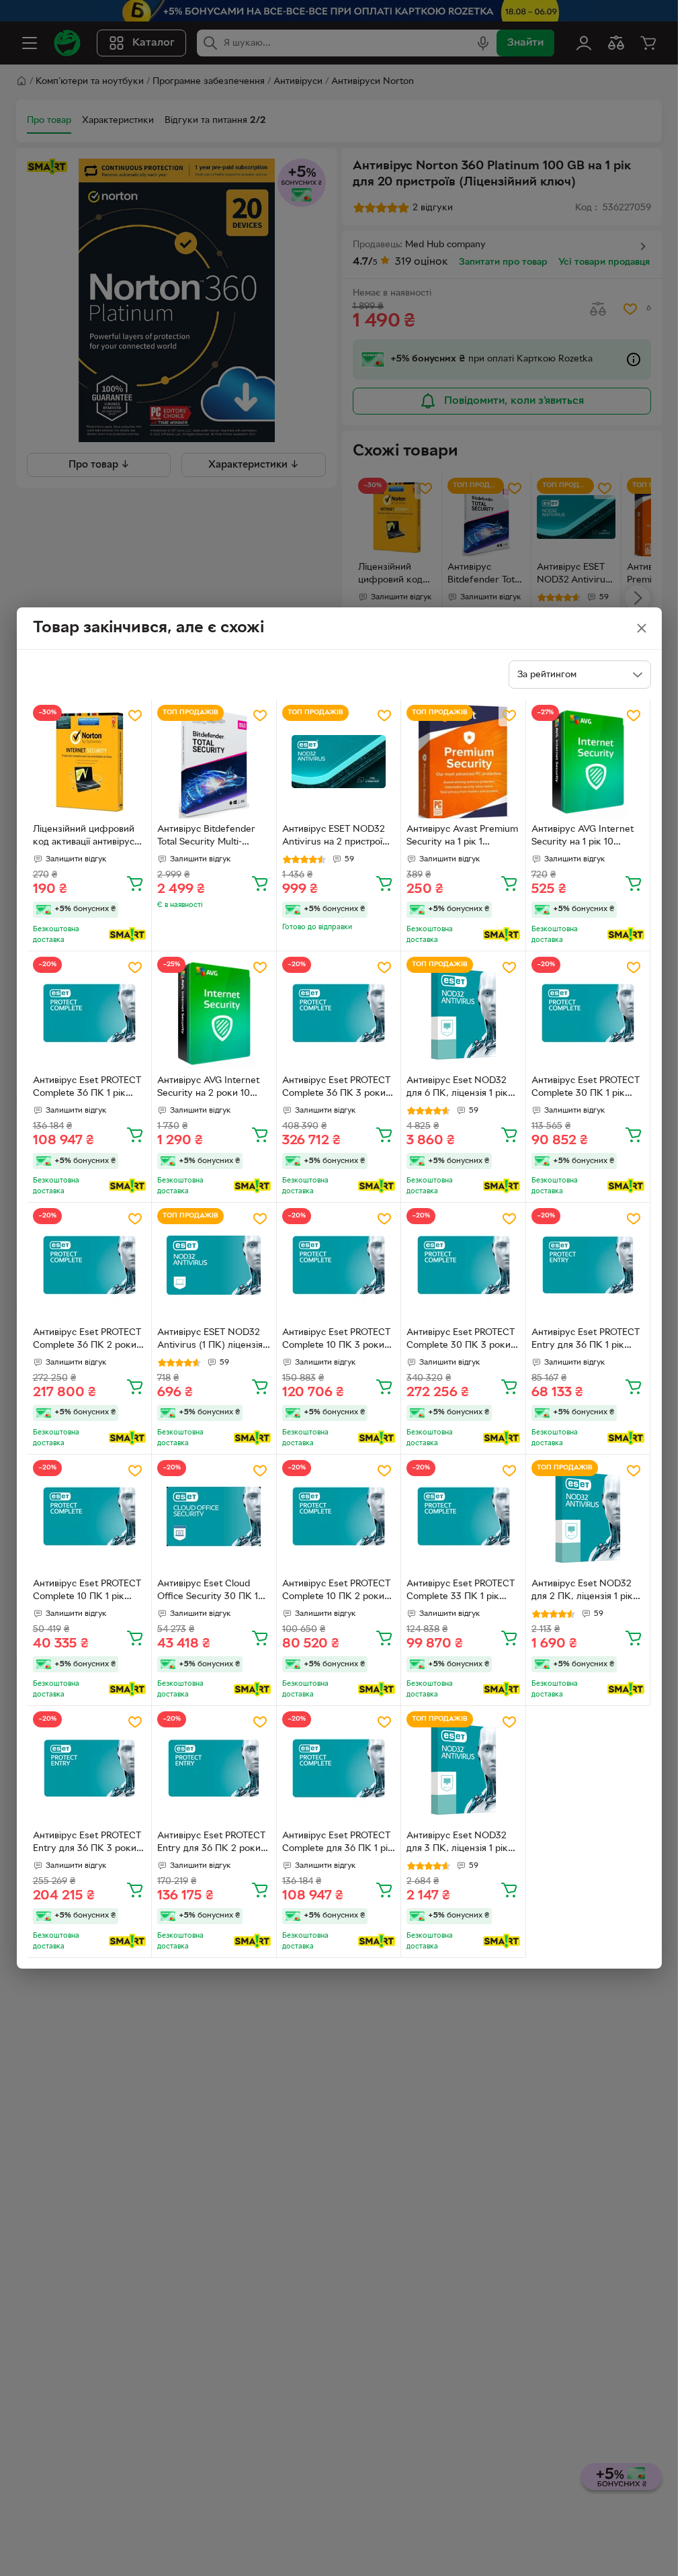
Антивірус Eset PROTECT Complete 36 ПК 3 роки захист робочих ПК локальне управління (336, 1088)
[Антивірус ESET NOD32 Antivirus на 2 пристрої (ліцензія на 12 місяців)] (339, 762)
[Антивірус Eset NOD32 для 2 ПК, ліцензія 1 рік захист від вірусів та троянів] (588, 1517)
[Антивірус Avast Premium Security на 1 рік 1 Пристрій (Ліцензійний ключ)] (463, 762)
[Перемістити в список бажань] (135, 716)
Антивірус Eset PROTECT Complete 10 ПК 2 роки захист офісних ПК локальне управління (336, 1592)
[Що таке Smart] (127, 935)
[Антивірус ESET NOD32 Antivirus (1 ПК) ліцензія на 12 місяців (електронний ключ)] (214, 1265)
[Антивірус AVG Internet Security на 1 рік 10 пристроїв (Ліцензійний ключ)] (588, 762)
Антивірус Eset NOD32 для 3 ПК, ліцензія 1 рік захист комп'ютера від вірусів (457, 1844)
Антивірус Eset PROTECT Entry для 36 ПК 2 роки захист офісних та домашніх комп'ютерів (211, 1844)
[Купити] (135, 883)
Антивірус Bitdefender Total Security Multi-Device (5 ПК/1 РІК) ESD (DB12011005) (210, 837)
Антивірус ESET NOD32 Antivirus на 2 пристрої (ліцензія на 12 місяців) (334, 837)
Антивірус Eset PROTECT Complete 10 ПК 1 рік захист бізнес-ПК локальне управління (87, 1592)
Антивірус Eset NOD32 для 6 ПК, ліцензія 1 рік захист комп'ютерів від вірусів (457, 1088)
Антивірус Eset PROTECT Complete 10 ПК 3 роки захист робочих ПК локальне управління (336, 1340)
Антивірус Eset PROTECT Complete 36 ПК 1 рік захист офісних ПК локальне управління (87, 1088)
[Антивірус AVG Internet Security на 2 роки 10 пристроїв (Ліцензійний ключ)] (214, 1014)
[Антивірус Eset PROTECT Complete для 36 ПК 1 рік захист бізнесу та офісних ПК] (339, 1768)
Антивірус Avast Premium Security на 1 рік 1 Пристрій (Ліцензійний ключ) (462, 837)
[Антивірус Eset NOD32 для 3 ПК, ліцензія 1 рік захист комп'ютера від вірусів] (463, 1768)
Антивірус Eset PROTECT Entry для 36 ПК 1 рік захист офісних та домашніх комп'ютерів (586, 1340)
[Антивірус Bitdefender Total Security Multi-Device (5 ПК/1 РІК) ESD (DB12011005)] (214, 762)
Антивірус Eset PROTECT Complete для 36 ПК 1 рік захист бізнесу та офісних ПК (338, 1844)
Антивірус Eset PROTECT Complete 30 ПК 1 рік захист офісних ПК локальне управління (586, 1088)
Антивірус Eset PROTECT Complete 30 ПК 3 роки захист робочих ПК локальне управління (461, 1340)
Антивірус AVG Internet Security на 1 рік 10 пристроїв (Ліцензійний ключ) (583, 837)
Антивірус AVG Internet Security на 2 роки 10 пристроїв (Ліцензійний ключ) (208, 1088)
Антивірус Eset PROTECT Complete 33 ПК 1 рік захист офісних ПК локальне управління (461, 1592)
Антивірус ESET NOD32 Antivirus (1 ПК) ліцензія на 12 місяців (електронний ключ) (210, 1340)
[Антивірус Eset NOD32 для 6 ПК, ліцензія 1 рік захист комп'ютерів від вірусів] (463, 1014)
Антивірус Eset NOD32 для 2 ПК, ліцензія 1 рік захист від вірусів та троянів (582, 1592)
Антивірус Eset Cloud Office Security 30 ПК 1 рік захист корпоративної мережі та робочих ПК (212, 1592)
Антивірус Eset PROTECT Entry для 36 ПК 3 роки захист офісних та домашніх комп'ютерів (87, 1844)
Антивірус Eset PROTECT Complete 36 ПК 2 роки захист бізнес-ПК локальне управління (87, 1340)
